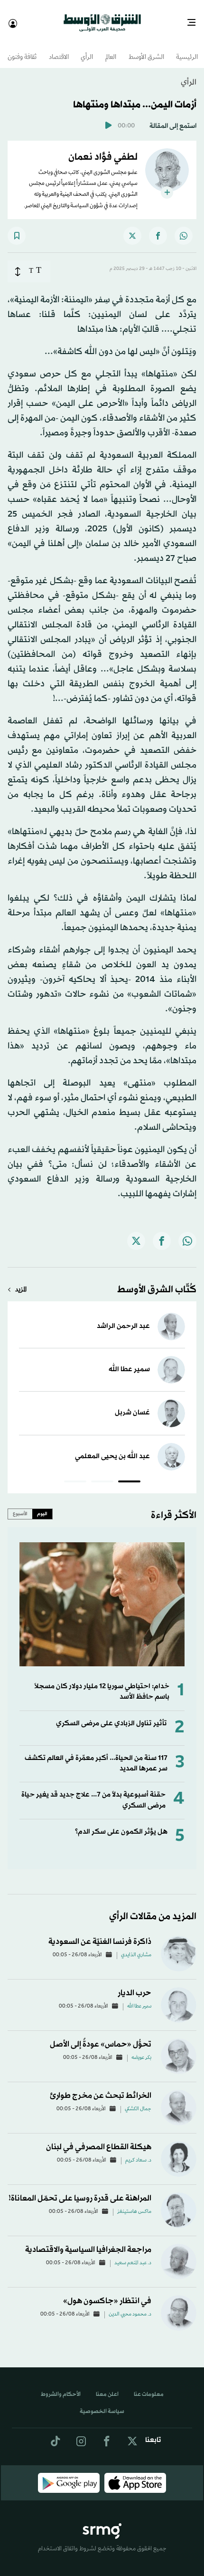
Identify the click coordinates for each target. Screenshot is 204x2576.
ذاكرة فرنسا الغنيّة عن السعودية (100, 1933)
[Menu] (195, 19)
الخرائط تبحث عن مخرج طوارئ (101, 2087)
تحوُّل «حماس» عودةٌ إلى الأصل (101, 2036)
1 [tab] (129, 1474)
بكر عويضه (141, 2049)
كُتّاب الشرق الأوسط (157, 1281)
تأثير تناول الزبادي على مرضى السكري (111, 1715)
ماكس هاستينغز (134, 2203)
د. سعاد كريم (138, 2152)
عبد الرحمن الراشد (123, 1318)
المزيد (21, 1282)
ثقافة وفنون (22, 49)
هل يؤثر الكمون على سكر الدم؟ (121, 1823)
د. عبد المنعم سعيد (133, 2255)
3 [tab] (75, 1474)
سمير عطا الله (129, 1361)
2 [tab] (102, 1474)
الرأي (87, 49)
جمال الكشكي (138, 2101)
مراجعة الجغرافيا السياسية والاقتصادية (88, 2241)
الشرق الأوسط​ (146, 49)
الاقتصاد (59, 49)
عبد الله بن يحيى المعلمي (112, 1448)
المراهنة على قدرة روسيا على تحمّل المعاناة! (80, 2190)
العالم (111, 49)
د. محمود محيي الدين (130, 2306)
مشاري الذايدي (136, 1947)
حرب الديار (134, 1985)
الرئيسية (187, 49)
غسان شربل (132, 1404)
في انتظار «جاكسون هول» (107, 2292)
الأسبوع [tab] (20, 1505)
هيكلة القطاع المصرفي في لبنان (99, 2139)
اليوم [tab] (42, 1505)
